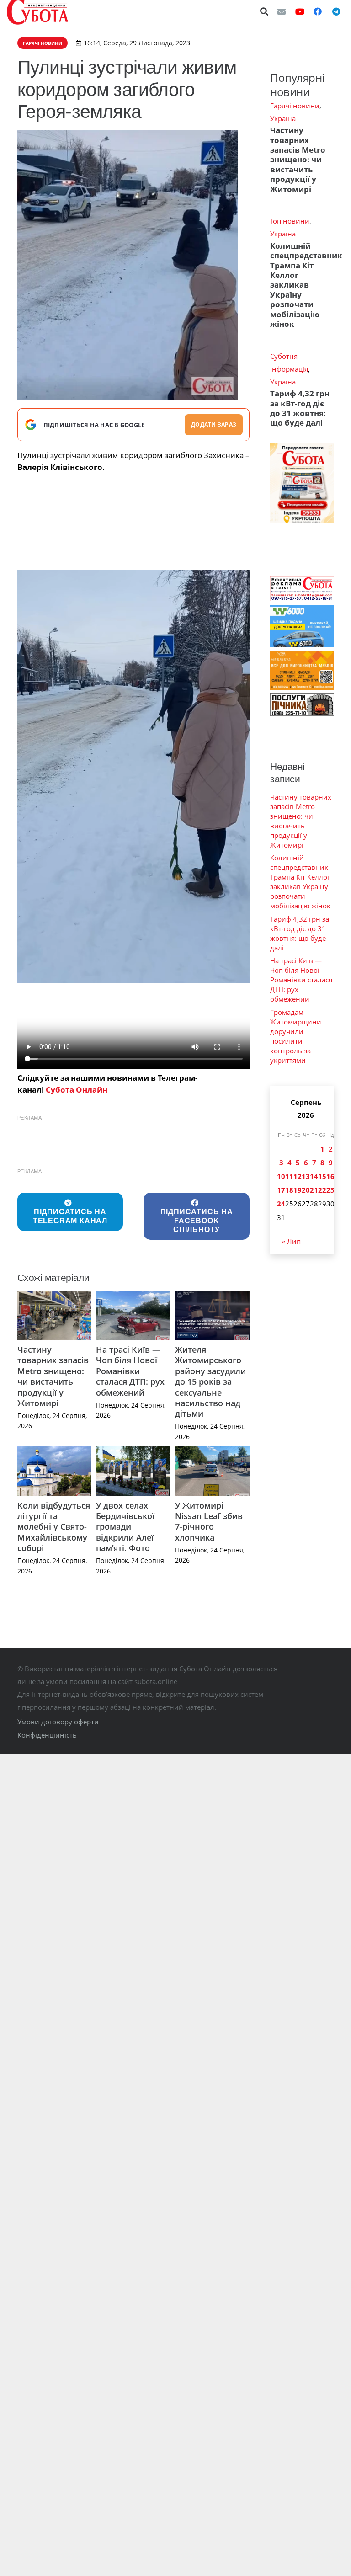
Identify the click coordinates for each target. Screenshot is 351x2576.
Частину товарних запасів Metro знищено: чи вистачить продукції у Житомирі (53, 1376)
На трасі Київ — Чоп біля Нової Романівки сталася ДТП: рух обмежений (130, 1371)
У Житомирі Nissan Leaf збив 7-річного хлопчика (209, 1521)
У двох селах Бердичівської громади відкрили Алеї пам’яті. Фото (125, 1527)
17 (281, 1190)
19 (298, 1190)
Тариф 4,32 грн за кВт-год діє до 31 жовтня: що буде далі (300, 408)
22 (322, 1190)
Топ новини (290, 221)
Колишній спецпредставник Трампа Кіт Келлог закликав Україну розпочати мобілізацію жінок (306, 285)
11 (289, 1176)
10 (281, 1176)
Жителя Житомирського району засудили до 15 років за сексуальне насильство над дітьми (210, 1381)
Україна (283, 118)
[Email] (282, 11)
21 (314, 1190)
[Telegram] (336, 11)
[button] (265, 11)
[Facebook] (318, 11)
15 (322, 1176)
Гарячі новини (295, 106)
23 (330, 1190)
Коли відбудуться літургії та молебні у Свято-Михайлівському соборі (54, 1527)
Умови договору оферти (58, 1722)
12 (298, 1176)
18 (289, 1190)
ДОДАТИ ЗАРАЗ (214, 424)
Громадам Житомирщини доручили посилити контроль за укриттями (296, 1036)
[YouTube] (300, 11)
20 (306, 1190)
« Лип (291, 1241)
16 (330, 1176)
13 (306, 1176)
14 (314, 1176)
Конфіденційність (47, 1735)
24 (281, 1204)
